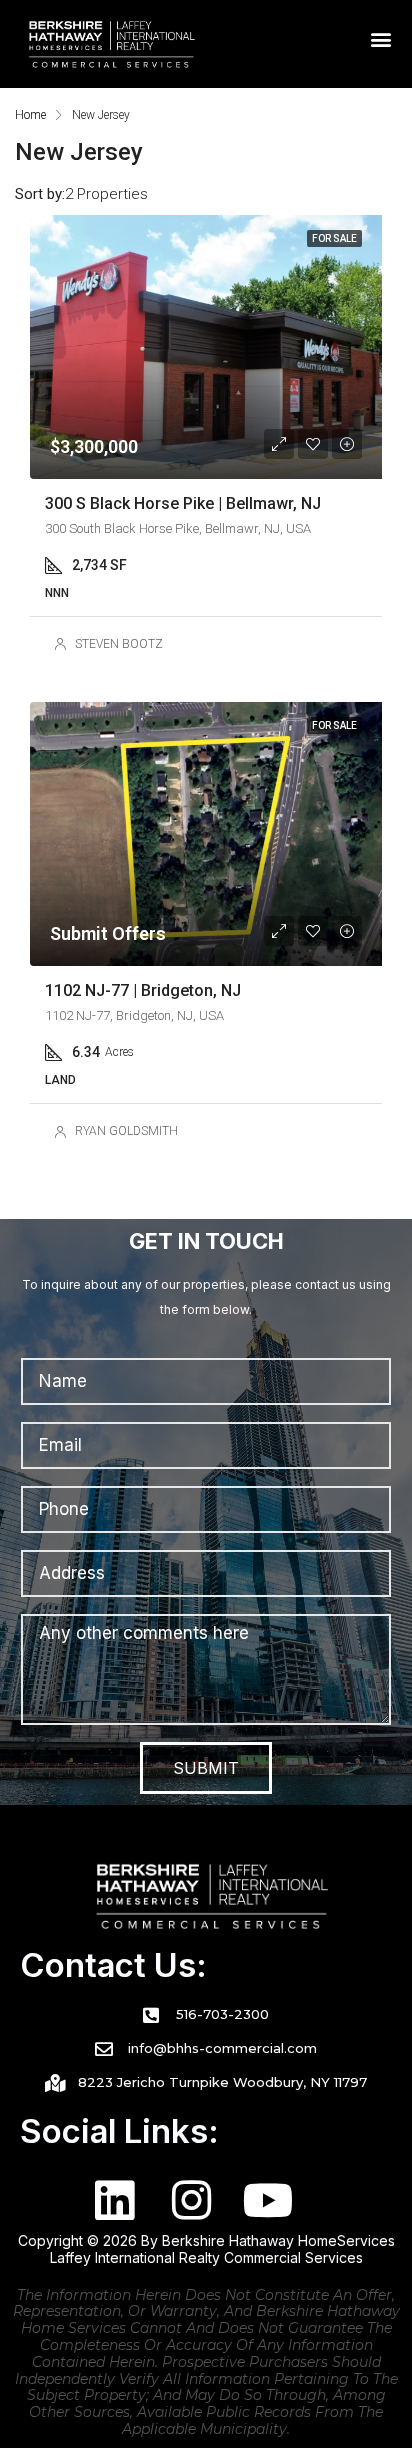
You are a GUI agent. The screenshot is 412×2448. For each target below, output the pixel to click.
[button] (381, 39)
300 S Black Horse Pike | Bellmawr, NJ (183, 503)
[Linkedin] (114, 2200)
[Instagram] (191, 2200)
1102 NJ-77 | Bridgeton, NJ (143, 990)
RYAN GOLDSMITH (126, 1131)
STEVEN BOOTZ (119, 644)
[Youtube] (268, 2200)
